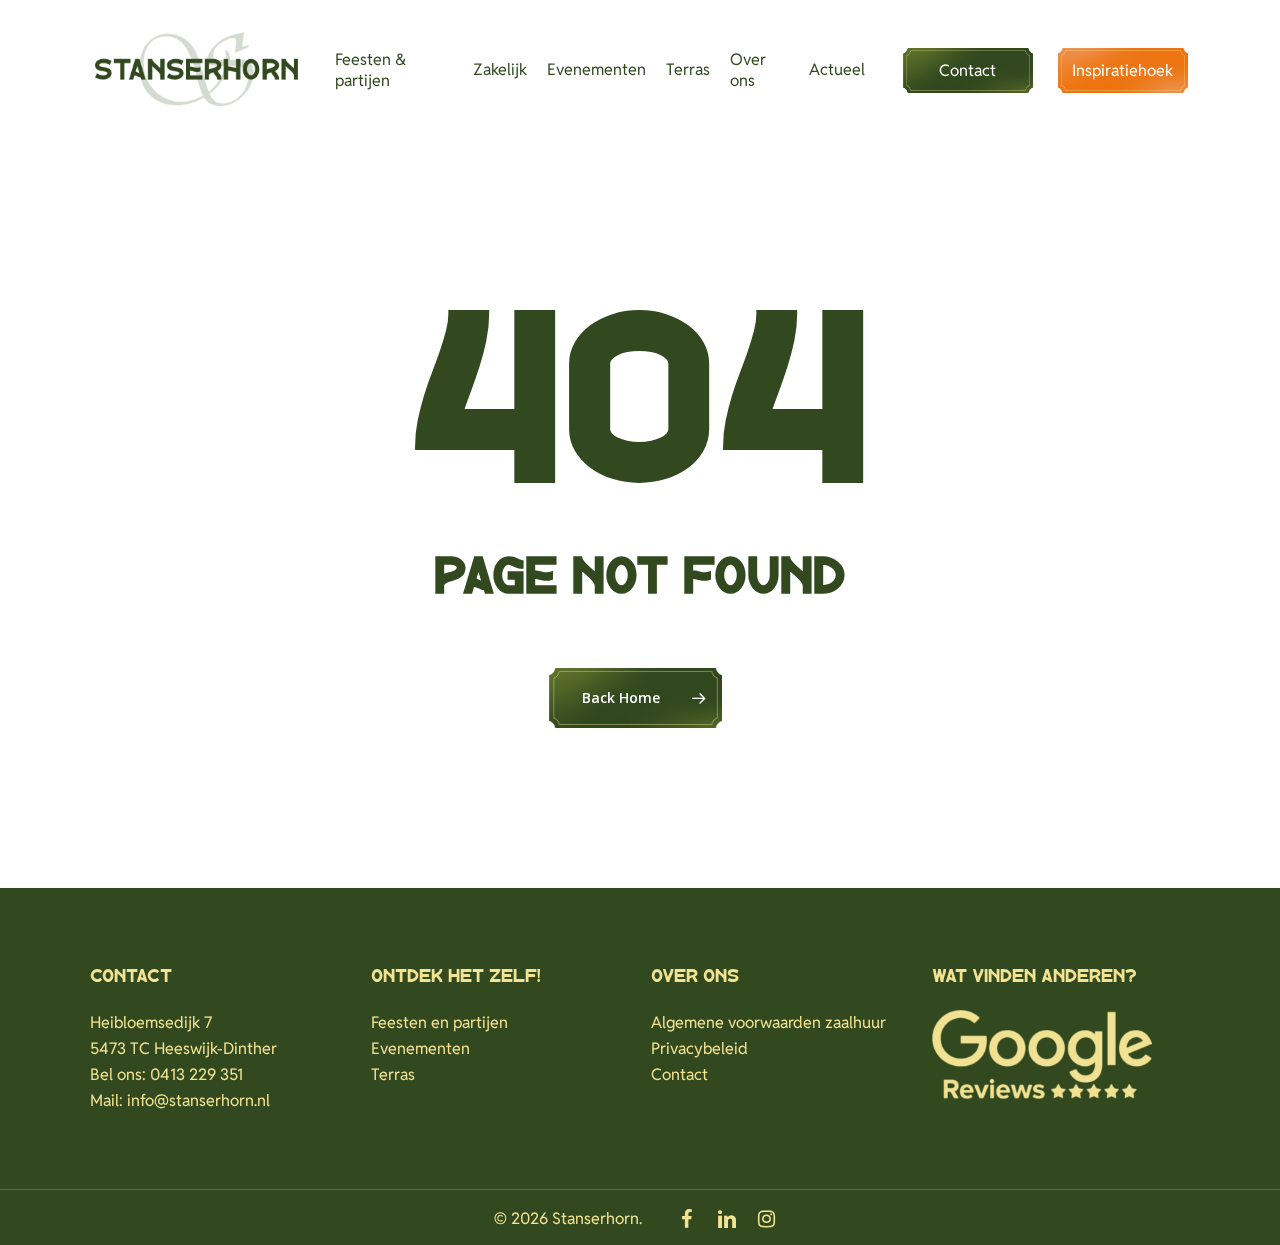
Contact (679, 1074)
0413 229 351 (196, 1074)
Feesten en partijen (439, 1022)
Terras (393, 1074)
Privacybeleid (699, 1048)
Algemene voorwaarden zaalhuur (768, 1022)
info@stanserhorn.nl (198, 1100)
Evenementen (420, 1048)
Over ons (695, 977)
